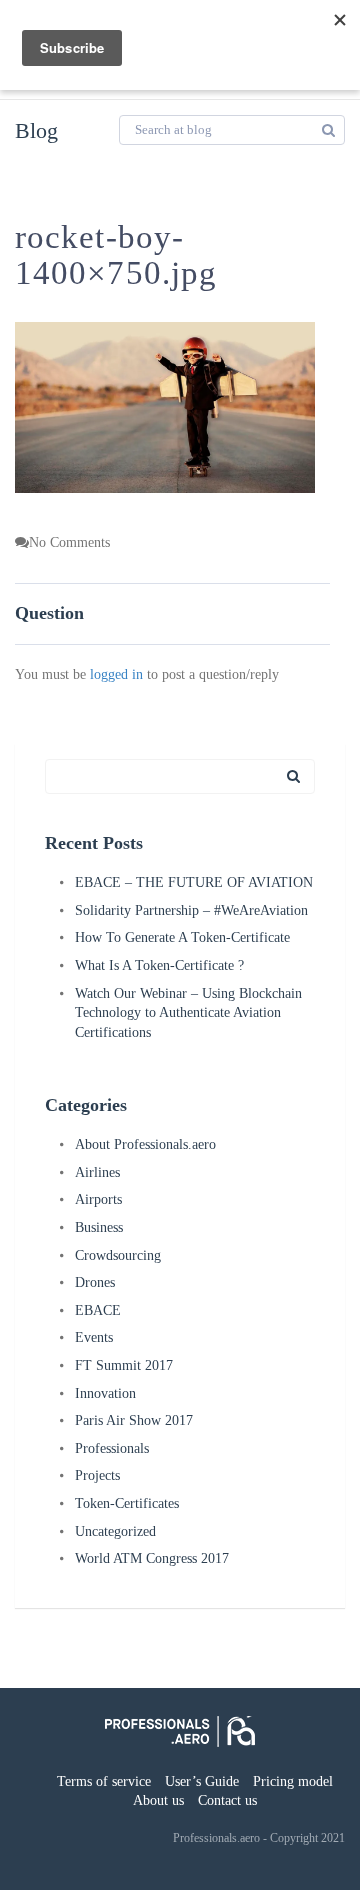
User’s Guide (202, 1781)
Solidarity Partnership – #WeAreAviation (191, 910)
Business (99, 1227)
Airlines (97, 1172)
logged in (116, 674)
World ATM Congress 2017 (152, 1558)
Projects (97, 1475)
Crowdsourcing (118, 1255)
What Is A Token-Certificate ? (159, 965)
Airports (98, 1199)
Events (94, 1337)
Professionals (112, 1448)
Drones (95, 1282)
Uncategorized (115, 1531)
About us (158, 1800)
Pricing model (293, 1781)
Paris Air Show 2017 (134, 1420)
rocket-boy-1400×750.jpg (116, 255)
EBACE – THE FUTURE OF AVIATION (194, 882)
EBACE (98, 1310)
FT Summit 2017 (124, 1365)
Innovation (105, 1393)
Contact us (227, 1800)
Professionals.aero (216, 1838)
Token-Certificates (127, 1503)
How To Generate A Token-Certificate (182, 937)
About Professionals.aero (145, 1144)
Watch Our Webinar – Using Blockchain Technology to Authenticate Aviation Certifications (188, 1013)
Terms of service (104, 1781)
